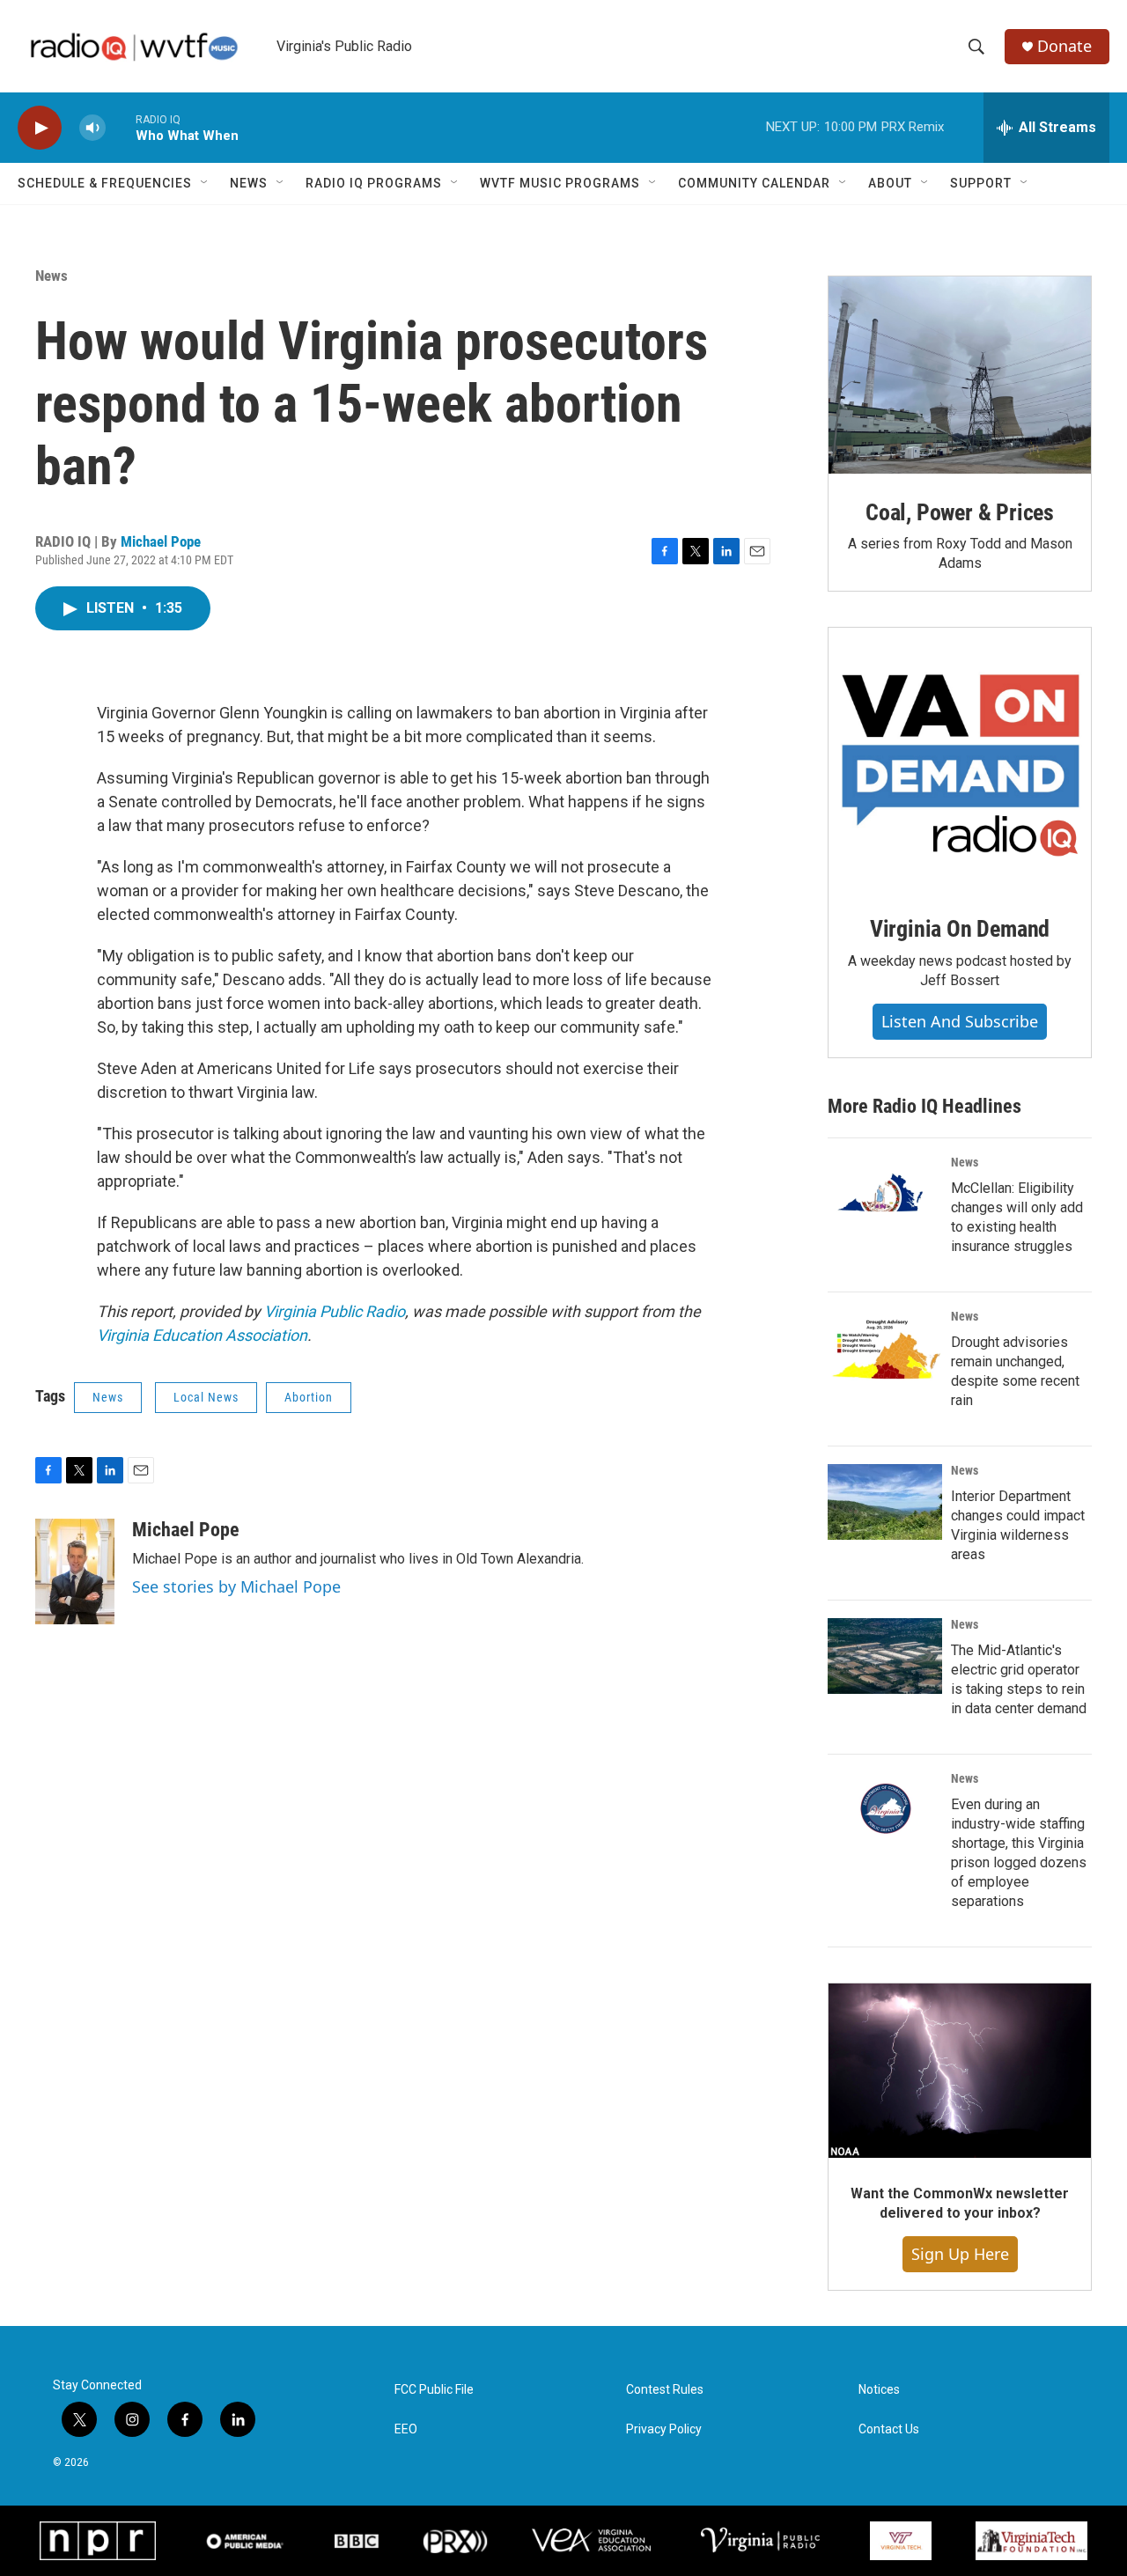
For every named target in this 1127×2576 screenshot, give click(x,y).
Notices (879, 2390)
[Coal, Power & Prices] (960, 375)
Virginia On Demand (960, 929)
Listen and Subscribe (960, 1021)
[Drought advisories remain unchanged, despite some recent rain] (885, 1348)
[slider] (121, 127)
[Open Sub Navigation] (205, 183)
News (249, 183)
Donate (1064, 46)
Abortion (309, 1397)
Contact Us (889, 2429)
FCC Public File (434, 2390)
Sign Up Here (960, 2254)
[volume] (92, 128)
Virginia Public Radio (335, 1311)
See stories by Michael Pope (236, 1586)
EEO (406, 2429)
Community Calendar (754, 183)
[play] (40, 128)
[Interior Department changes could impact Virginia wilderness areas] (885, 1502)
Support (981, 183)
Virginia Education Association (202, 1335)
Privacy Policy (664, 2429)
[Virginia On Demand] (960, 759)
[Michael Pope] (75, 1571)
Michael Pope (161, 541)
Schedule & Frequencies (105, 183)
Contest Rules (665, 2390)
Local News (206, 1397)
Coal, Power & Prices (960, 512)
